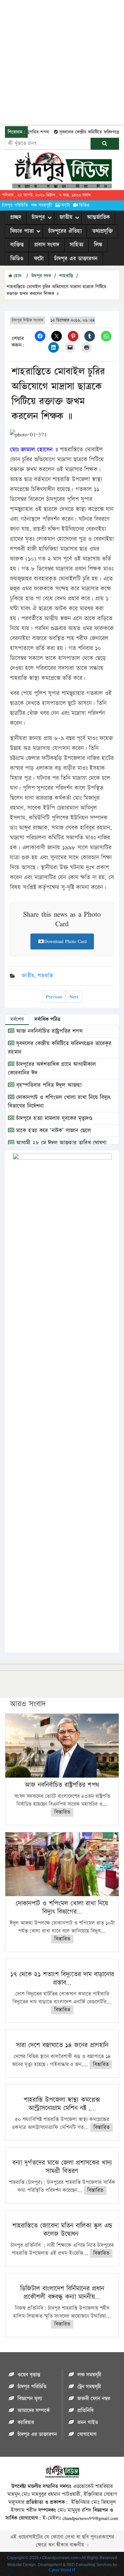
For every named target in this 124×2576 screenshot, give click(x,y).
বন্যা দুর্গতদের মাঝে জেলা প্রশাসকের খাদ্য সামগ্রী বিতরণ (62, 2167)
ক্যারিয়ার (26, 2423)
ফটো (66, 205)
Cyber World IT (62, 2570)
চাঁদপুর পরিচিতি (15, 205)
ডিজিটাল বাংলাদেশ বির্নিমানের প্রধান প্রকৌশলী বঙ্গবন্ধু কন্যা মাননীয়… (62, 2293)
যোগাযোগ (87, 2434)
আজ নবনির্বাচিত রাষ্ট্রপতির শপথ (48, 1031)
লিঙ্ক (98, 245)
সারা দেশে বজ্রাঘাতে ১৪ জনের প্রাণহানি (62, 2045)
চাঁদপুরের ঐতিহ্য (65, 231)
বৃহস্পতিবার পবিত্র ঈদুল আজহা (48, 1085)
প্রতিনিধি (85, 2411)
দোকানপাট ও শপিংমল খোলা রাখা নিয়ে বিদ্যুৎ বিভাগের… (62, 1908)
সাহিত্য (77, 245)
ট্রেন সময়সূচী (89, 2387)
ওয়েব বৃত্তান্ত (29, 2375)
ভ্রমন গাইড (88, 2423)
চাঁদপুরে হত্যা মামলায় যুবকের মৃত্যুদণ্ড (53, 1118)
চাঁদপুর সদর (41, 276)
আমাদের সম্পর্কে (34, 2411)
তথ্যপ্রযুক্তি (103, 231)
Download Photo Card (65, 941)
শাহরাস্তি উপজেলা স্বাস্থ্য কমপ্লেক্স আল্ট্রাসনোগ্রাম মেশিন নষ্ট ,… (62, 2104)
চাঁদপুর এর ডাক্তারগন (76, 259)
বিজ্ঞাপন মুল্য (30, 2399)
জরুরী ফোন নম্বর (94, 2399)
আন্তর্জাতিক (98, 217)
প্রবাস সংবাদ (47, 245)
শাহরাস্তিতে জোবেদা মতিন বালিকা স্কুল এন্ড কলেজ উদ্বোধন (62, 2230)
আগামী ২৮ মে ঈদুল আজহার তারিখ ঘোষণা (60, 1143)
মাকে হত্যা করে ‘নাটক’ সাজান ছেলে (53, 1131)
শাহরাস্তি (66, 276)
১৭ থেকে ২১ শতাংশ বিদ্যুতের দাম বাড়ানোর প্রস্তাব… (62, 1978)
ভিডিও (84, 205)
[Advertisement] (62, 62)
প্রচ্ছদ (16, 217)
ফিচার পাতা (22, 231)
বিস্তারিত (62, 1812)
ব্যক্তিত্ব (17, 245)
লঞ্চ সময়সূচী (41, 205)
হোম (17, 276)
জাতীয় (66, 217)
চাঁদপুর (38, 217)
